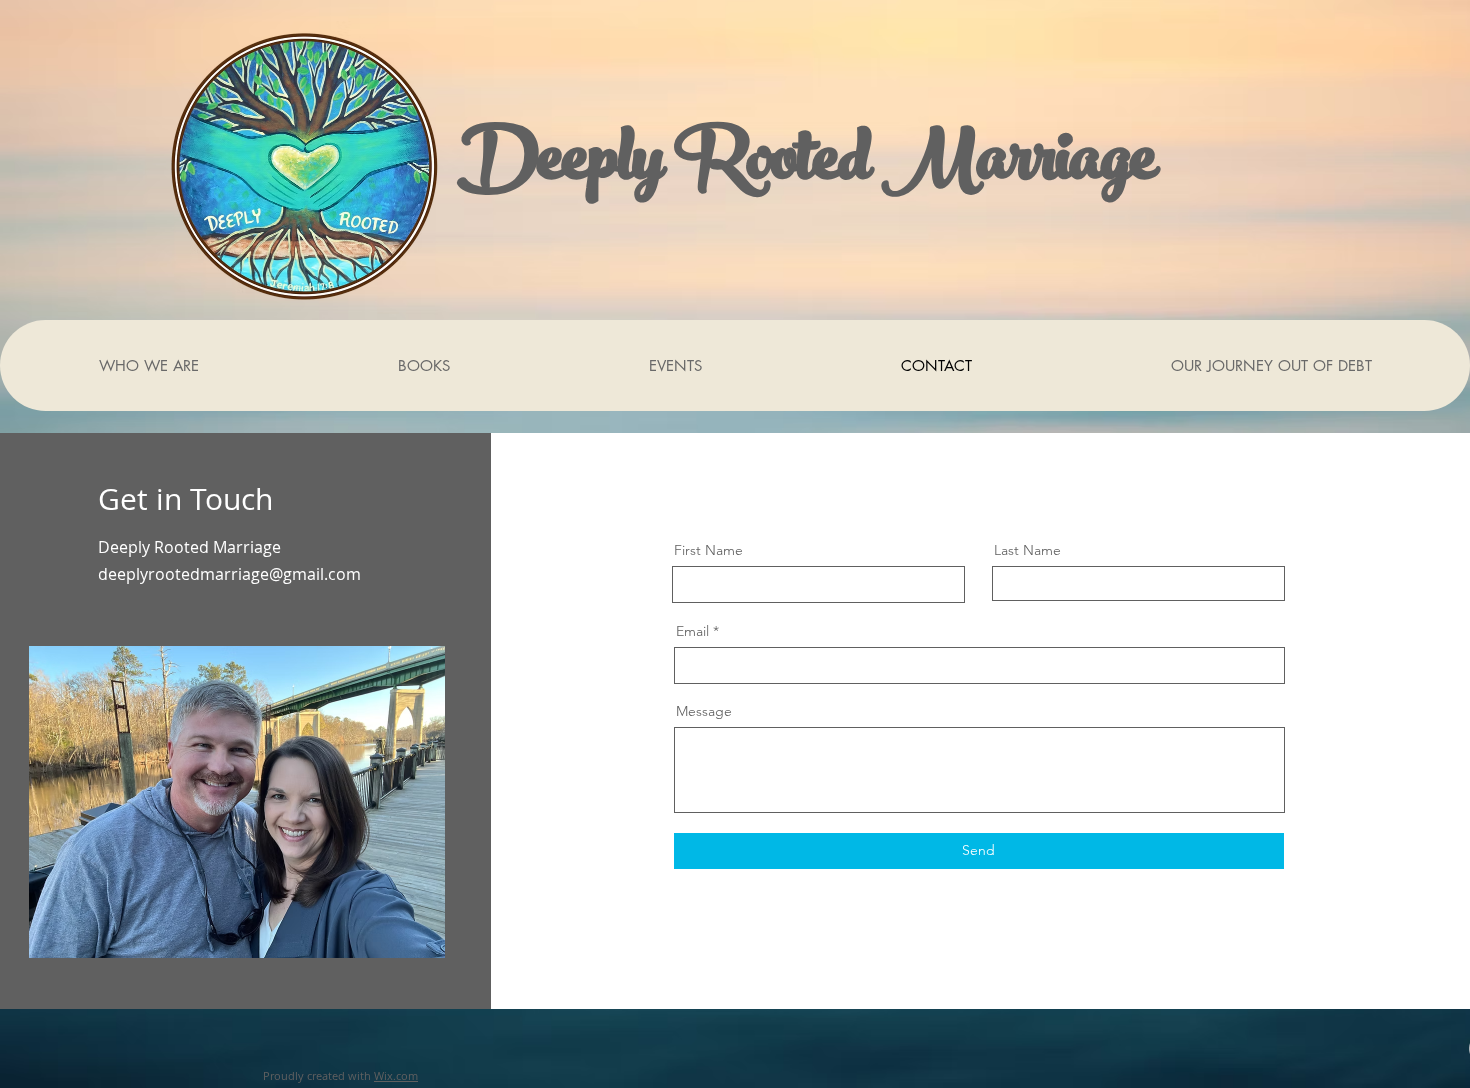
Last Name (1027, 550)
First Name (708, 550)
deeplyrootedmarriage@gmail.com (229, 574)
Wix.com (396, 1075)
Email (692, 631)
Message (704, 711)
